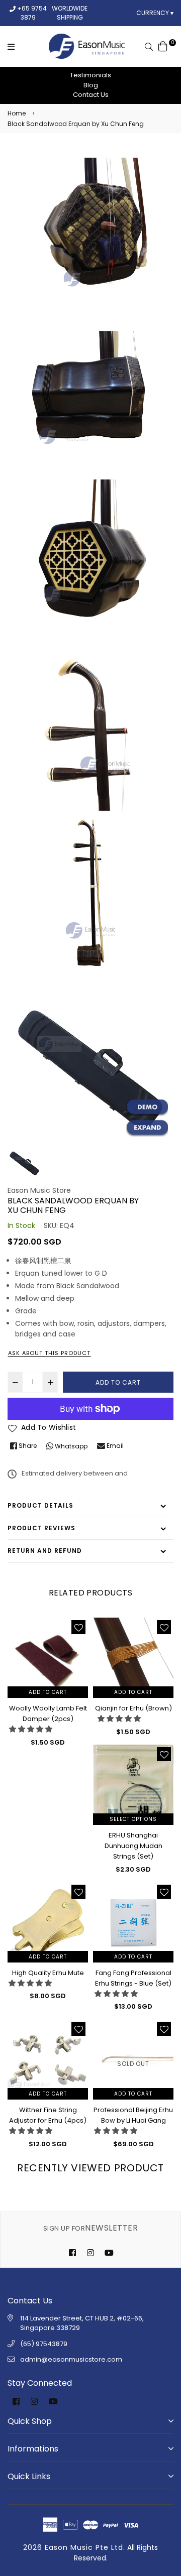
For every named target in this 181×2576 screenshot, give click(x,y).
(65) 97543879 (44, 2344)
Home (17, 113)
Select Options (133, 1819)
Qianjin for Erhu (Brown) (133, 1708)
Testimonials (90, 75)
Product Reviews (41, 1528)
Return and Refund (45, 1551)
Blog (91, 85)
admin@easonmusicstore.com (71, 2359)
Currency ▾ (155, 13)
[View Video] (147, 1108)
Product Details (40, 1505)
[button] (31, 1729)
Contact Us (91, 95)
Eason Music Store (39, 1190)
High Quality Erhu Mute (48, 1973)
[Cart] (163, 46)
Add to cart (48, 1692)
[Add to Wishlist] (78, 1627)
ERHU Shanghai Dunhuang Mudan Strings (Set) (133, 1846)
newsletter (90, 2228)
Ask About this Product (49, 1353)
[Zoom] (147, 1128)
